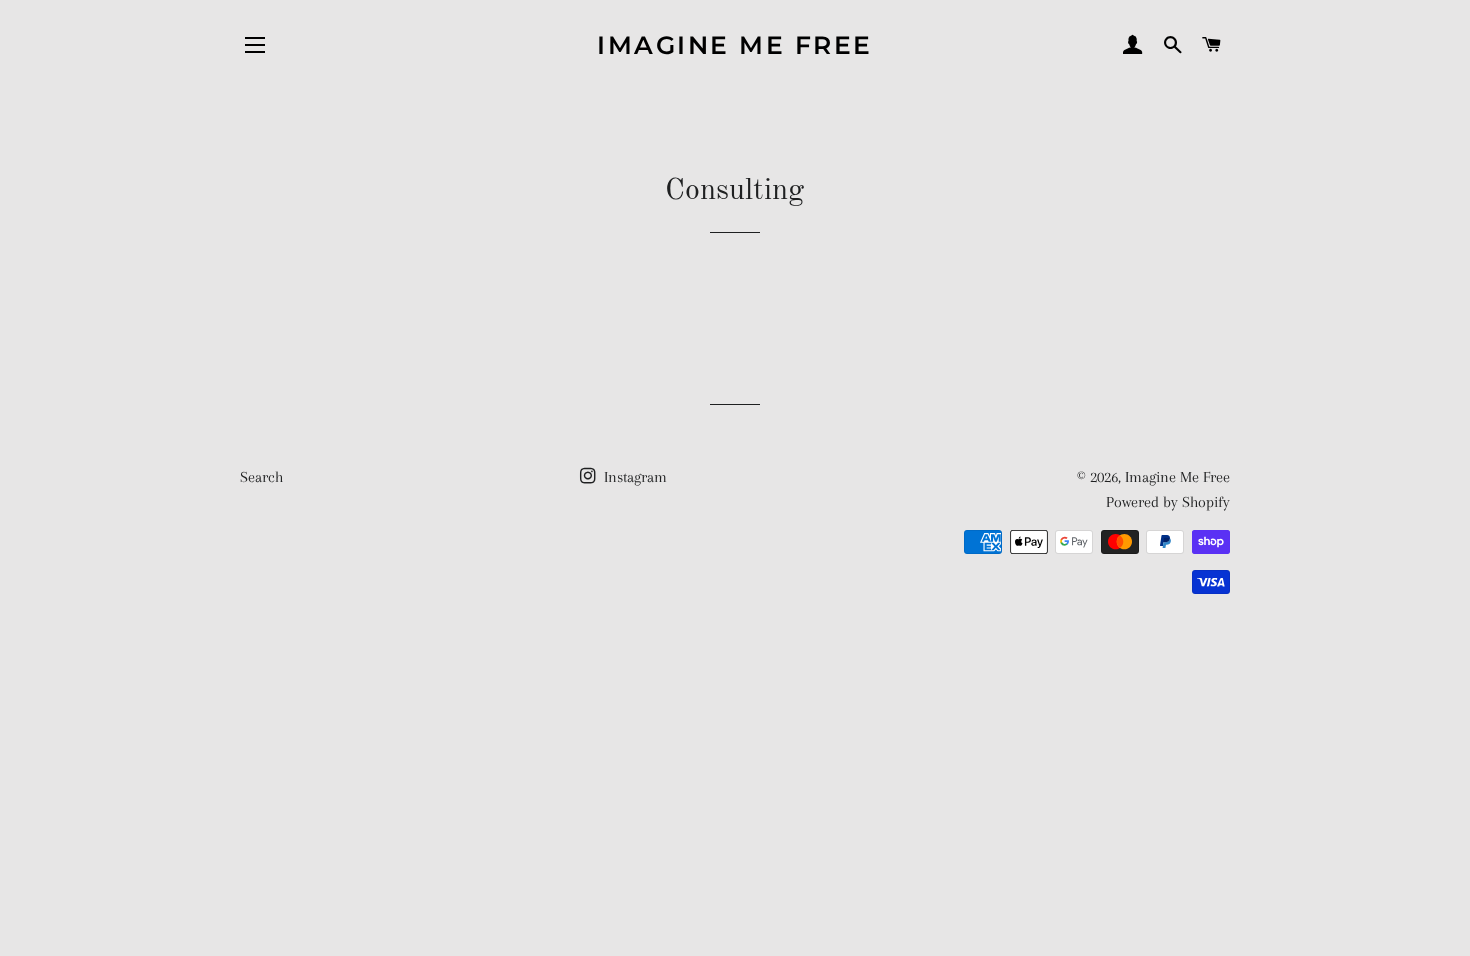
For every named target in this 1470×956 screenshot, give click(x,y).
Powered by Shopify (1168, 502)
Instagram (633, 477)
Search (261, 477)
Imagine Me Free (735, 45)
